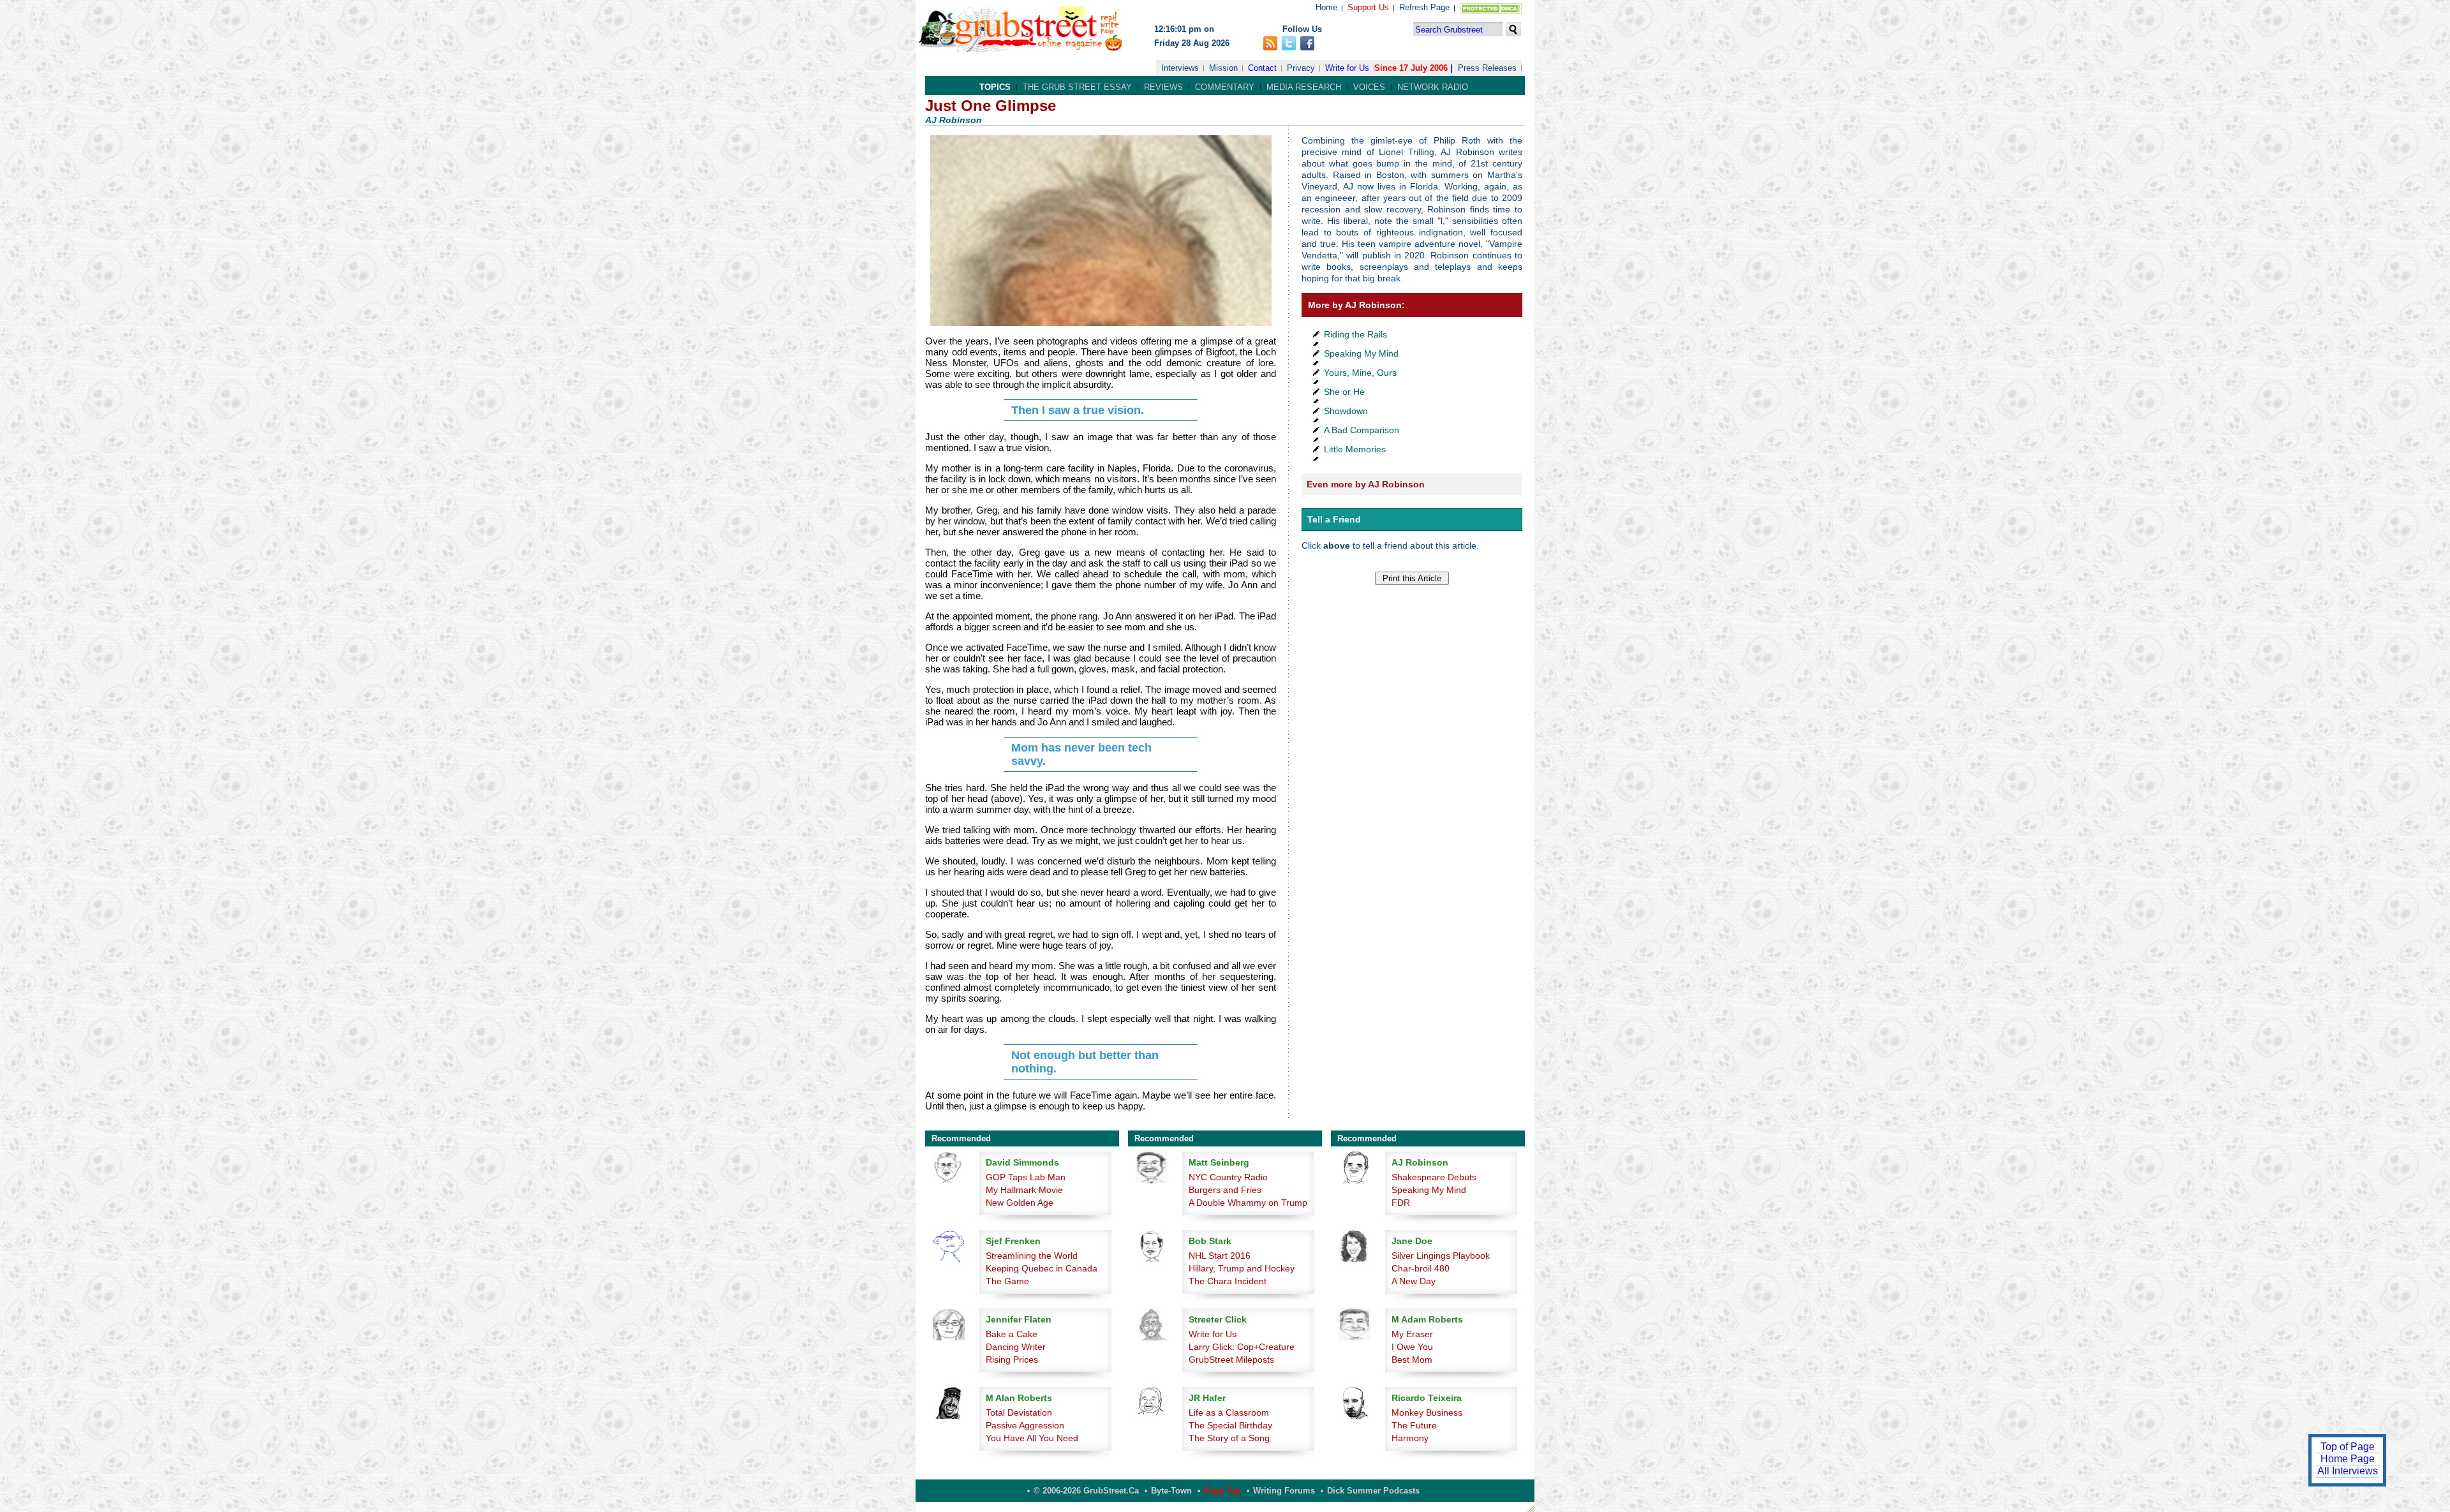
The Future (1414, 1425)
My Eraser (1412, 1334)
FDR (1401, 1203)
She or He (1344, 392)
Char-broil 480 (1421, 1268)
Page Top (1222, 1491)
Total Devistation (1019, 1412)
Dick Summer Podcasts (1373, 1491)
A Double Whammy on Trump (1248, 1203)
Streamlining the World (1032, 1256)
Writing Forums (1284, 1491)
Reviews (1163, 87)
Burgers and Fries (1225, 1190)
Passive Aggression (1025, 1425)
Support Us (1368, 7)
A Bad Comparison (1362, 430)
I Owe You (1412, 1347)
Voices (1369, 87)
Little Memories (1355, 449)
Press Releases (1487, 68)
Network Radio (1433, 87)
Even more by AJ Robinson (1366, 484)
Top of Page (2348, 1447)
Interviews (1180, 68)
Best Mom (1412, 1360)
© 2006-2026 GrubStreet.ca (1086, 1491)
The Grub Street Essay (1077, 87)
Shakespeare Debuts (1434, 1177)
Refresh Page (1424, 7)
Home (1326, 7)
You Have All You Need (1032, 1438)
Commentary (1225, 87)
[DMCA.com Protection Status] (1488, 11)
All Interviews (2348, 1471)
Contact (1262, 68)
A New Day (1414, 1281)
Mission (1223, 68)
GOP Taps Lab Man (1026, 1177)
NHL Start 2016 (1220, 1256)
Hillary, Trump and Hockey (1242, 1268)
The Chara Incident (1228, 1281)
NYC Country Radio (1228, 1177)
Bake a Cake (1012, 1334)
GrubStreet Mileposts (1231, 1360)
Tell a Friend (1334, 519)
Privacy (1301, 68)
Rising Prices (1012, 1360)
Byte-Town (1171, 1491)
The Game (1007, 1281)
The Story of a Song (1229, 1438)
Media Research (1304, 87)
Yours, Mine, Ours (1360, 373)
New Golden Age (1020, 1203)
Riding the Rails (1355, 334)
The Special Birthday (1230, 1425)
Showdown (1346, 411)
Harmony (1410, 1438)
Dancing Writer (1016, 1347)
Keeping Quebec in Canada (1042, 1268)
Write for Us (1347, 68)
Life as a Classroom (1229, 1412)
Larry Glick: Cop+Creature (1242, 1347)
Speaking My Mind (1361, 353)
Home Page (2348, 1459)
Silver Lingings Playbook (1441, 1256)
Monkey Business (1427, 1412)
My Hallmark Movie (1024, 1190)
